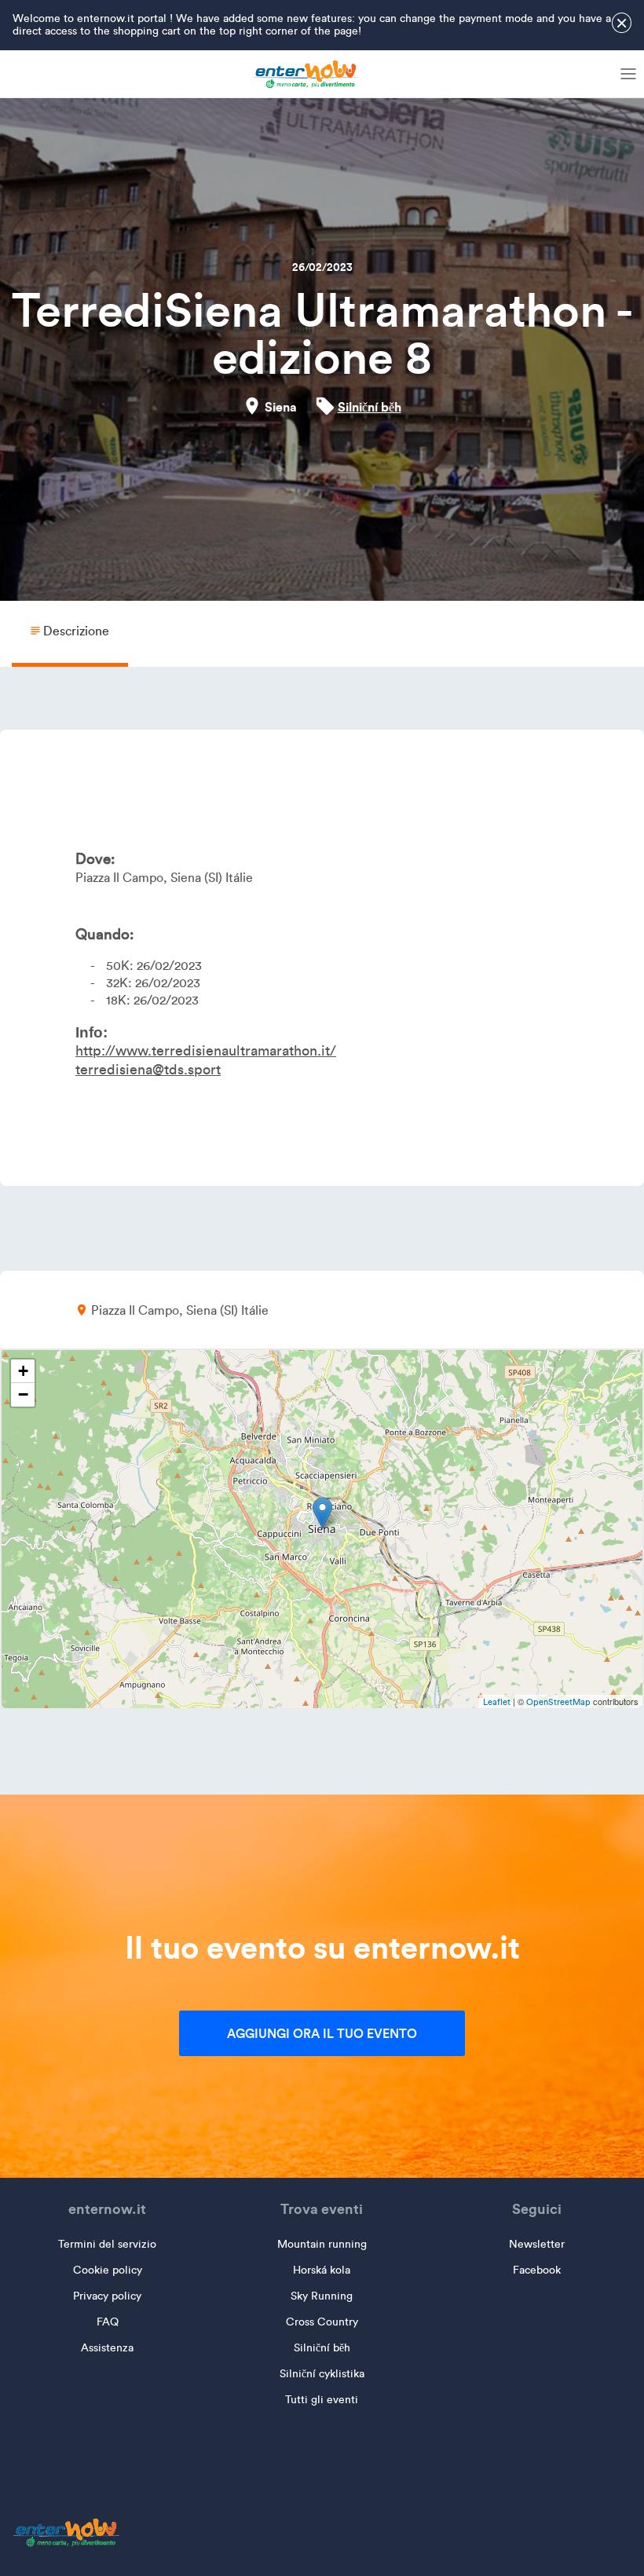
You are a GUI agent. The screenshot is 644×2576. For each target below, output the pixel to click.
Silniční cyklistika (322, 2374)
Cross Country (322, 2322)
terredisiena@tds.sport (148, 1070)
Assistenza (107, 2348)
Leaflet (497, 1702)
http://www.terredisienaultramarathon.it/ (206, 1051)
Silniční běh (370, 407)
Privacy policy (107, 2296)
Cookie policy (108, 2270)
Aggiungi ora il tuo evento (322, 2033)
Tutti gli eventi (322, 2400)
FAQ (108, 2322)
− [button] (23, 1394)
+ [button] (23, 1371)
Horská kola (322, 2270)
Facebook (537, 2270)
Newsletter (537, 2244)
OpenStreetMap (558, 1702)
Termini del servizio (107, 2244)
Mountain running (322, 2244)
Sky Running (322, 2296)
